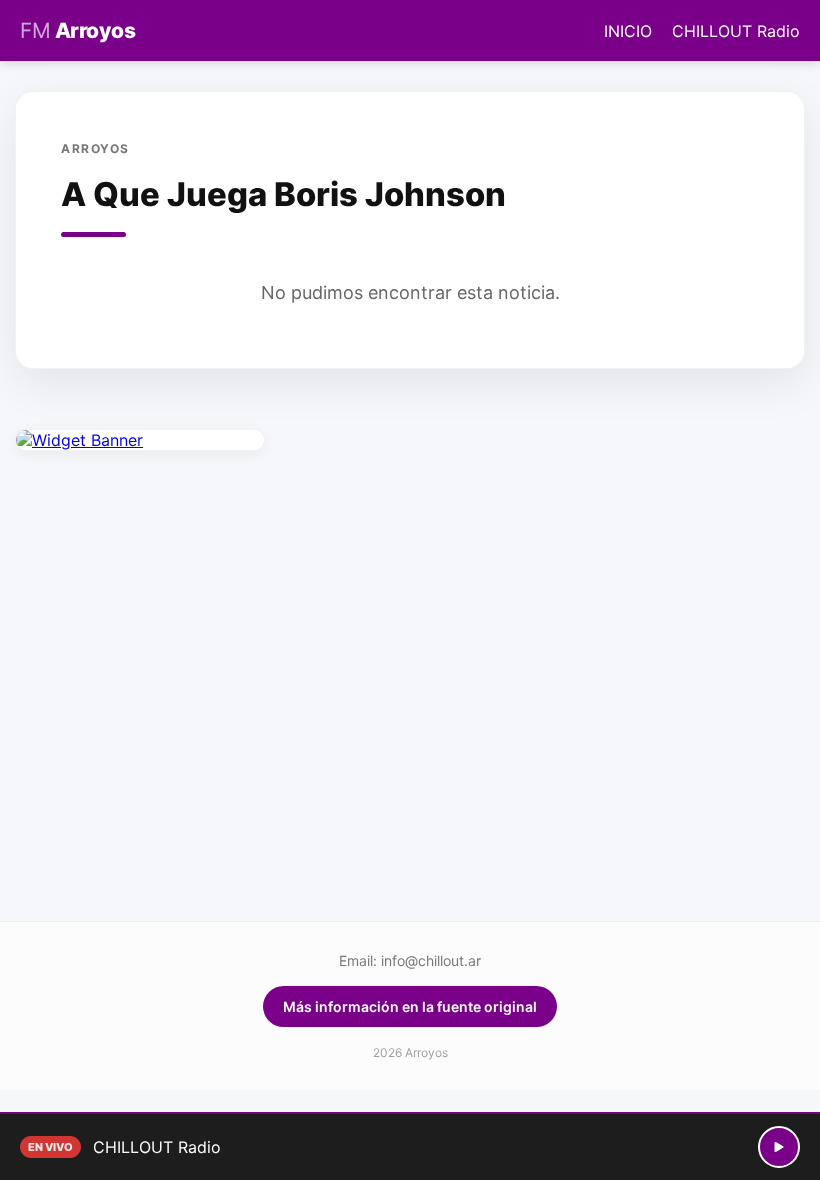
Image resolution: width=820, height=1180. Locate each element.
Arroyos (77, 30)
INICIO (628, 31)
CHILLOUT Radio (736, 31)
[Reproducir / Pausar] (779, 1147)
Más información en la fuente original (410, 1006)
